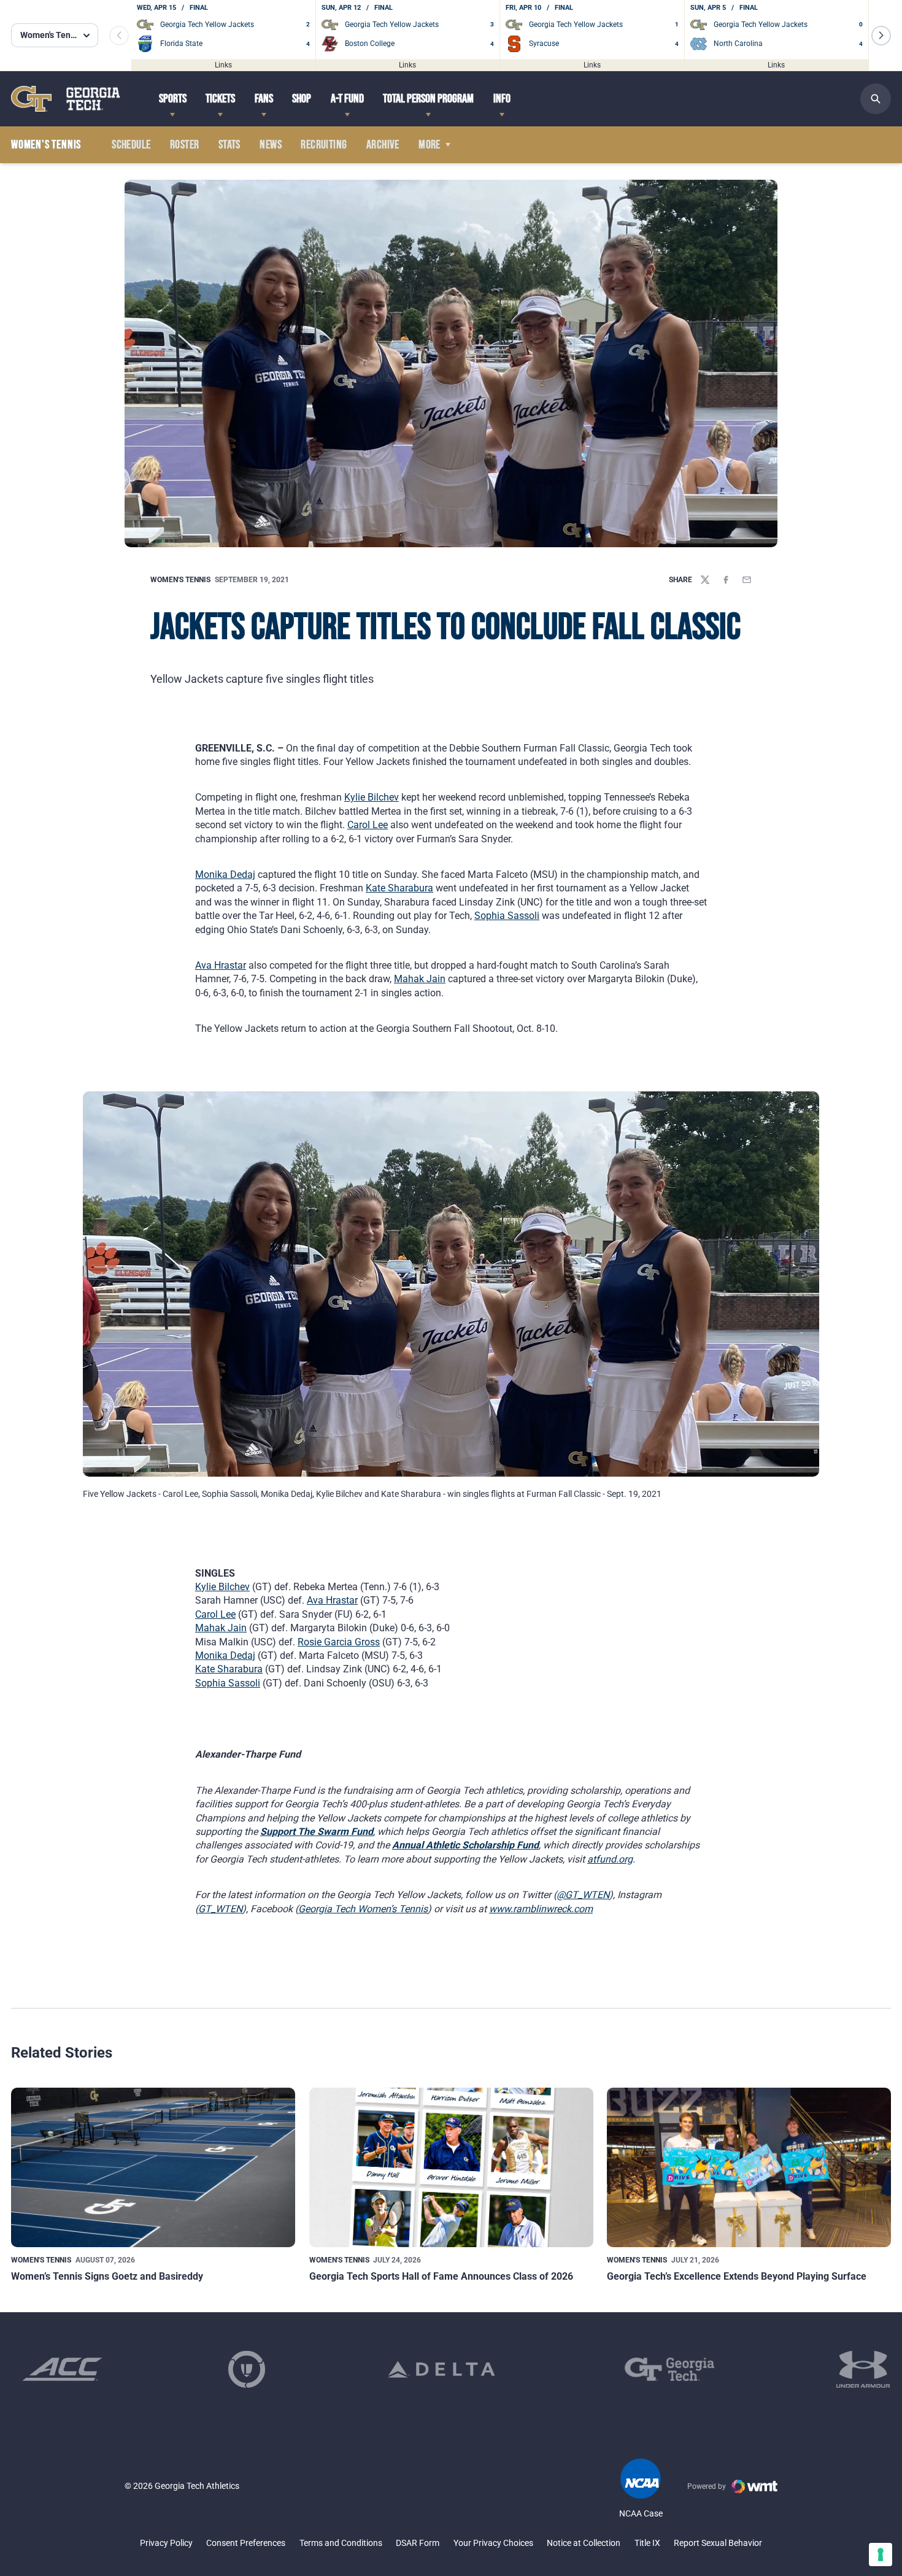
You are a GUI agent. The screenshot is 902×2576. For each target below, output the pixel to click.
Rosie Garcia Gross (339, 1642)
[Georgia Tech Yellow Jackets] (66, 98)
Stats (229, 145)
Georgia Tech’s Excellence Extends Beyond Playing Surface (737, 2276)
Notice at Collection (584, 2543)
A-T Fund (347, 99)
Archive (383, 145)
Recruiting (324, 145)
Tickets (220, 99)
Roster (184, 145)
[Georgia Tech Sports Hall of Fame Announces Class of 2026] (451, 2167)
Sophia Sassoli (507, 916)
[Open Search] (876, 99)
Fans (264, 99)
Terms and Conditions (341, 2543)
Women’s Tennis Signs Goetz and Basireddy (107, 2276)
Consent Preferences (246, 2543)
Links (223, 64)
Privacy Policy (166, 2543)
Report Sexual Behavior (718, 2543)
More (430, 145)
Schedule (131, 145)
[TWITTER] (705, 580)
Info (502, 99)
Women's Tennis (180, 580)
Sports (173, 99)
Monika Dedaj (225, 875)
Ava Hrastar (221, 965)
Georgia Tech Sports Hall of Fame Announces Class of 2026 (441, 2276)
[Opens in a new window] (62, 2369)
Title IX (647, 2543)
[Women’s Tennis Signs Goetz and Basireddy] (153, 2167)
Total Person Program (428, 99)
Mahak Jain (420, 979)
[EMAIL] (747, 580)
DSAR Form (418, 2543)
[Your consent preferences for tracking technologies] (881, 2555)
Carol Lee (368, 825)
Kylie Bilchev (372, 797)
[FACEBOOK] (726, 580)
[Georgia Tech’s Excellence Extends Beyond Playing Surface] (749, 2167)
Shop (302, 99)
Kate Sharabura (399, 888)
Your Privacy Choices (493, 2543)
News (271, 145)
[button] (881, 36)
